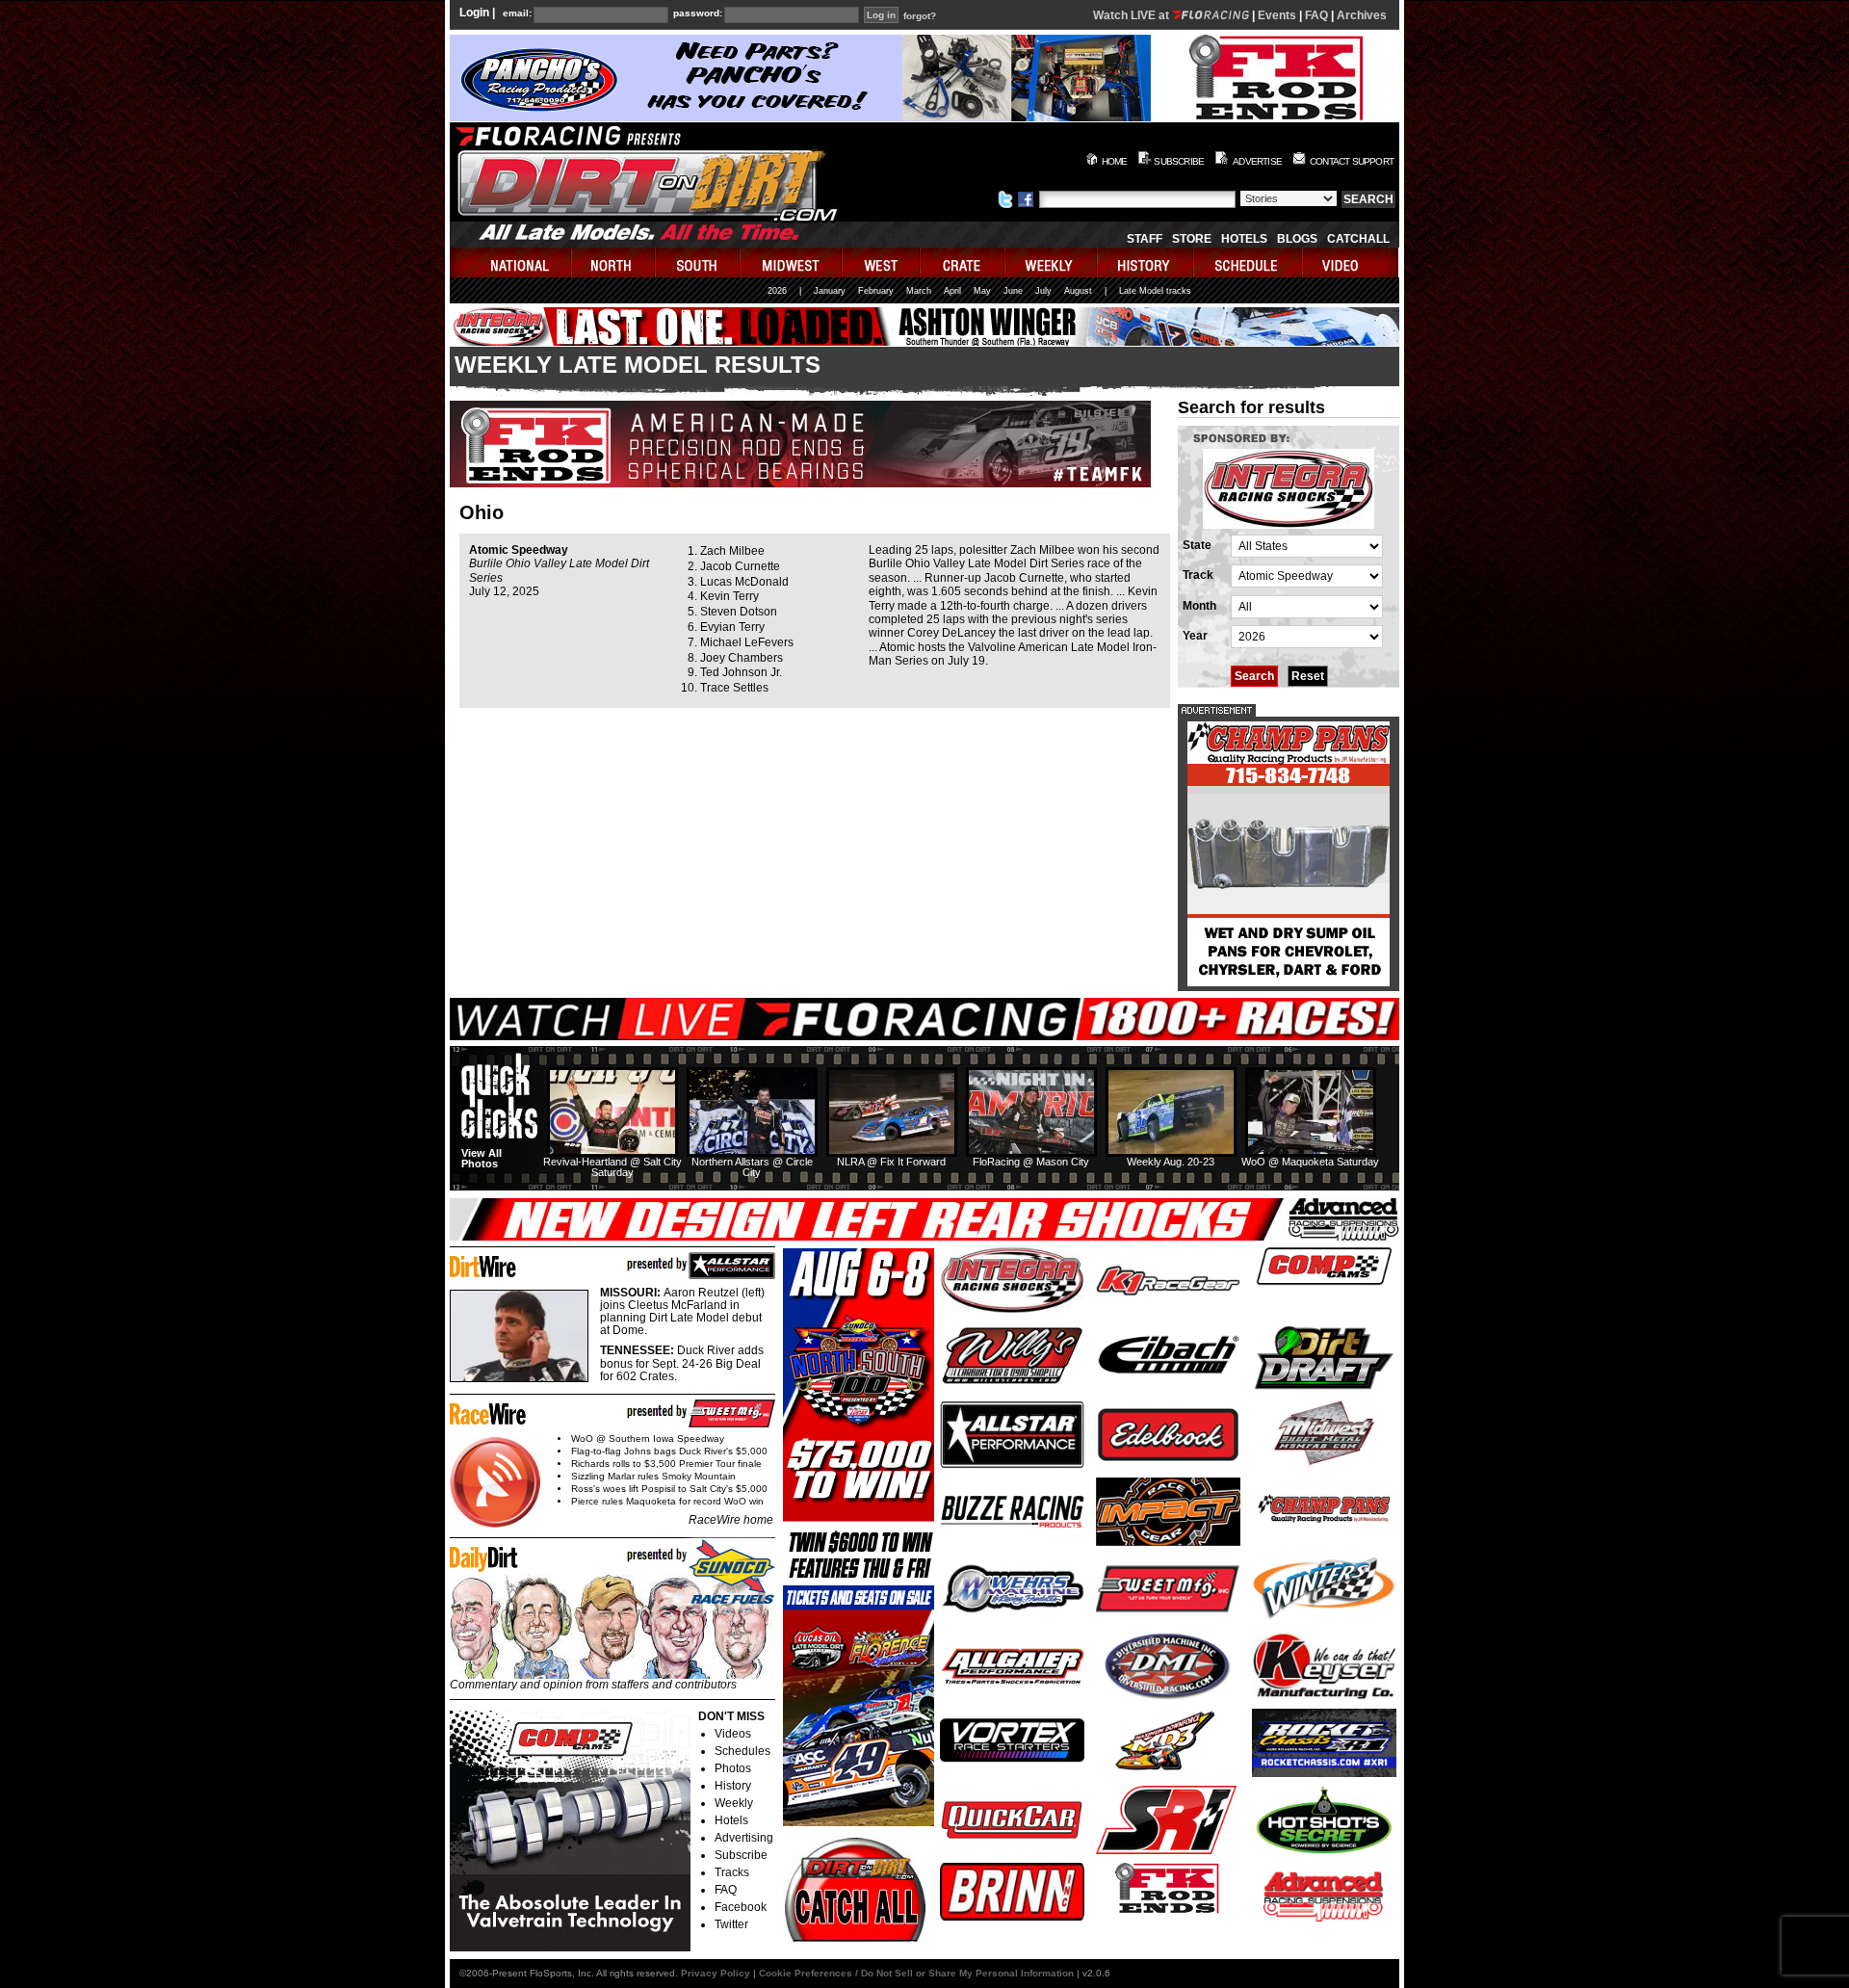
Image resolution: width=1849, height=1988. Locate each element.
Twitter (731, 1924)
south (698, 262)
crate (963, 262)
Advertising (744, 1838)
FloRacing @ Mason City (1031, 1162)
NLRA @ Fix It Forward (891, 1162)
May (982, 291)
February (876, 291)
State (1197, 545)
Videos (733, 1734)
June (1013, 291)
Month (1199, 606)
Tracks (732, 1872)
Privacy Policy (716, 1973)
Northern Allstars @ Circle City (752, 1167)
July (1043, 291)
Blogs (1297, 239)
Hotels (1244, 239)
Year (1195, 636)
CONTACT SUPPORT (1352, 161)
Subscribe (741, 1855)
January (830, 291)
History (733, 1786)
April (952, 291)
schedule (1249, 262)
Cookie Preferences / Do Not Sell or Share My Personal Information (916, 1973)
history (1146, 262)
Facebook (741, 1907)
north (614, 262)
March (919, 291)
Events (1277, 15)
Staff (1145, 239)
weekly (1052, 262)
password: (698, 13)
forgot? (920, 16)
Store (1192, 239)
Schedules (742, 1751)
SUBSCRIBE (1179, 161)
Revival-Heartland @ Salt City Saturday (612, 1167)
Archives (1362, 15)
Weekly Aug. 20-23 (1171, 1162)
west (882, 262)
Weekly (734, 1803)
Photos (733, 1768)
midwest (792, 262)
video (1351, 262)
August (1078, 291)
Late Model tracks (1155, 291)
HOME (1115, 161)
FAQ (1316, 15)
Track (1198, 575)
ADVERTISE (1257, 161)
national (511, 262)
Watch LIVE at (1133, 15)
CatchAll (1358, 239)
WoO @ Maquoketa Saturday (1310, 1162)
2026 (777, 291)
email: (517, 13)
